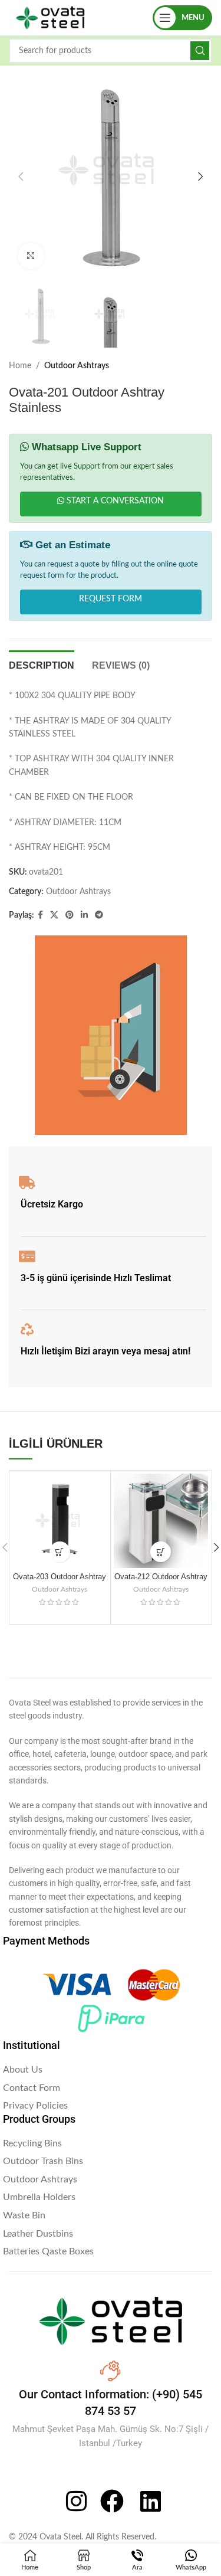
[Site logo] (50, 18)
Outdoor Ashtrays (77, 366)
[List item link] (111, 2070)
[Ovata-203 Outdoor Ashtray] (60, 1521)
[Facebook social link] (40, 915)
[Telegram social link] (99, 915)
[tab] (42, 664)
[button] (21, 176)
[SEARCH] (200, 51)
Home (20, 366)
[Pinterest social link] (70, 915)
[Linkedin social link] (84, 915)
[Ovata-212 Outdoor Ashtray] (161, 1521)
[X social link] (54, 915)
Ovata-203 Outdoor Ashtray (60, 1577)
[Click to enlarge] (31, 256)
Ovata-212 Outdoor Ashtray (161, 1577)
